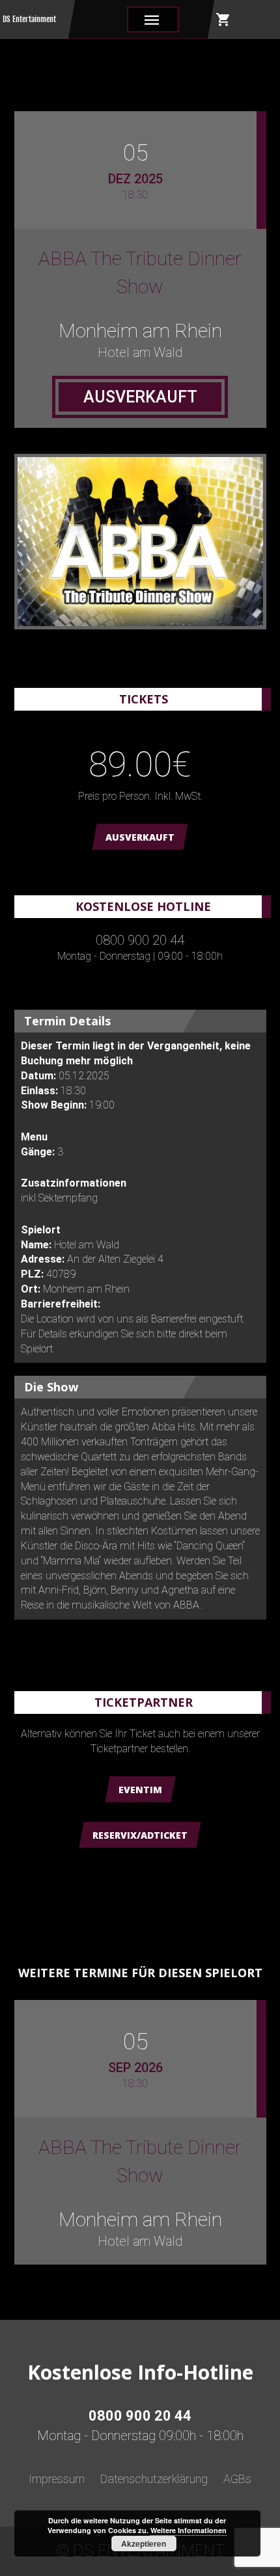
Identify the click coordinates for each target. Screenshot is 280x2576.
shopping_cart (223, 20)
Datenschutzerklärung (154, 2479)
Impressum (57, 2479)
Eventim (140, 1790)
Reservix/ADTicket (140, 1835)
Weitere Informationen (189, 2530)
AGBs (237, 2479)
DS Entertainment (29, 19)
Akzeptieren (144, 2543)
